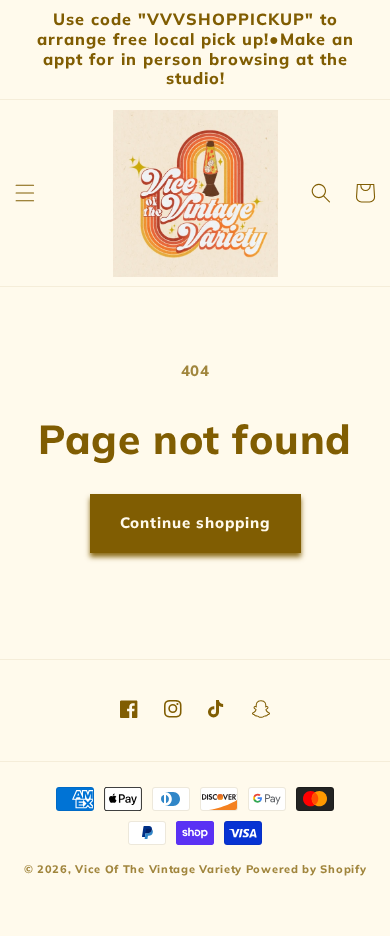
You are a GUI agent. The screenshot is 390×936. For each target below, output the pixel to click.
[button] (25, 193)
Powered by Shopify (306, 869)
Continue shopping (195, 522)
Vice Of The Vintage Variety (158, 869)
